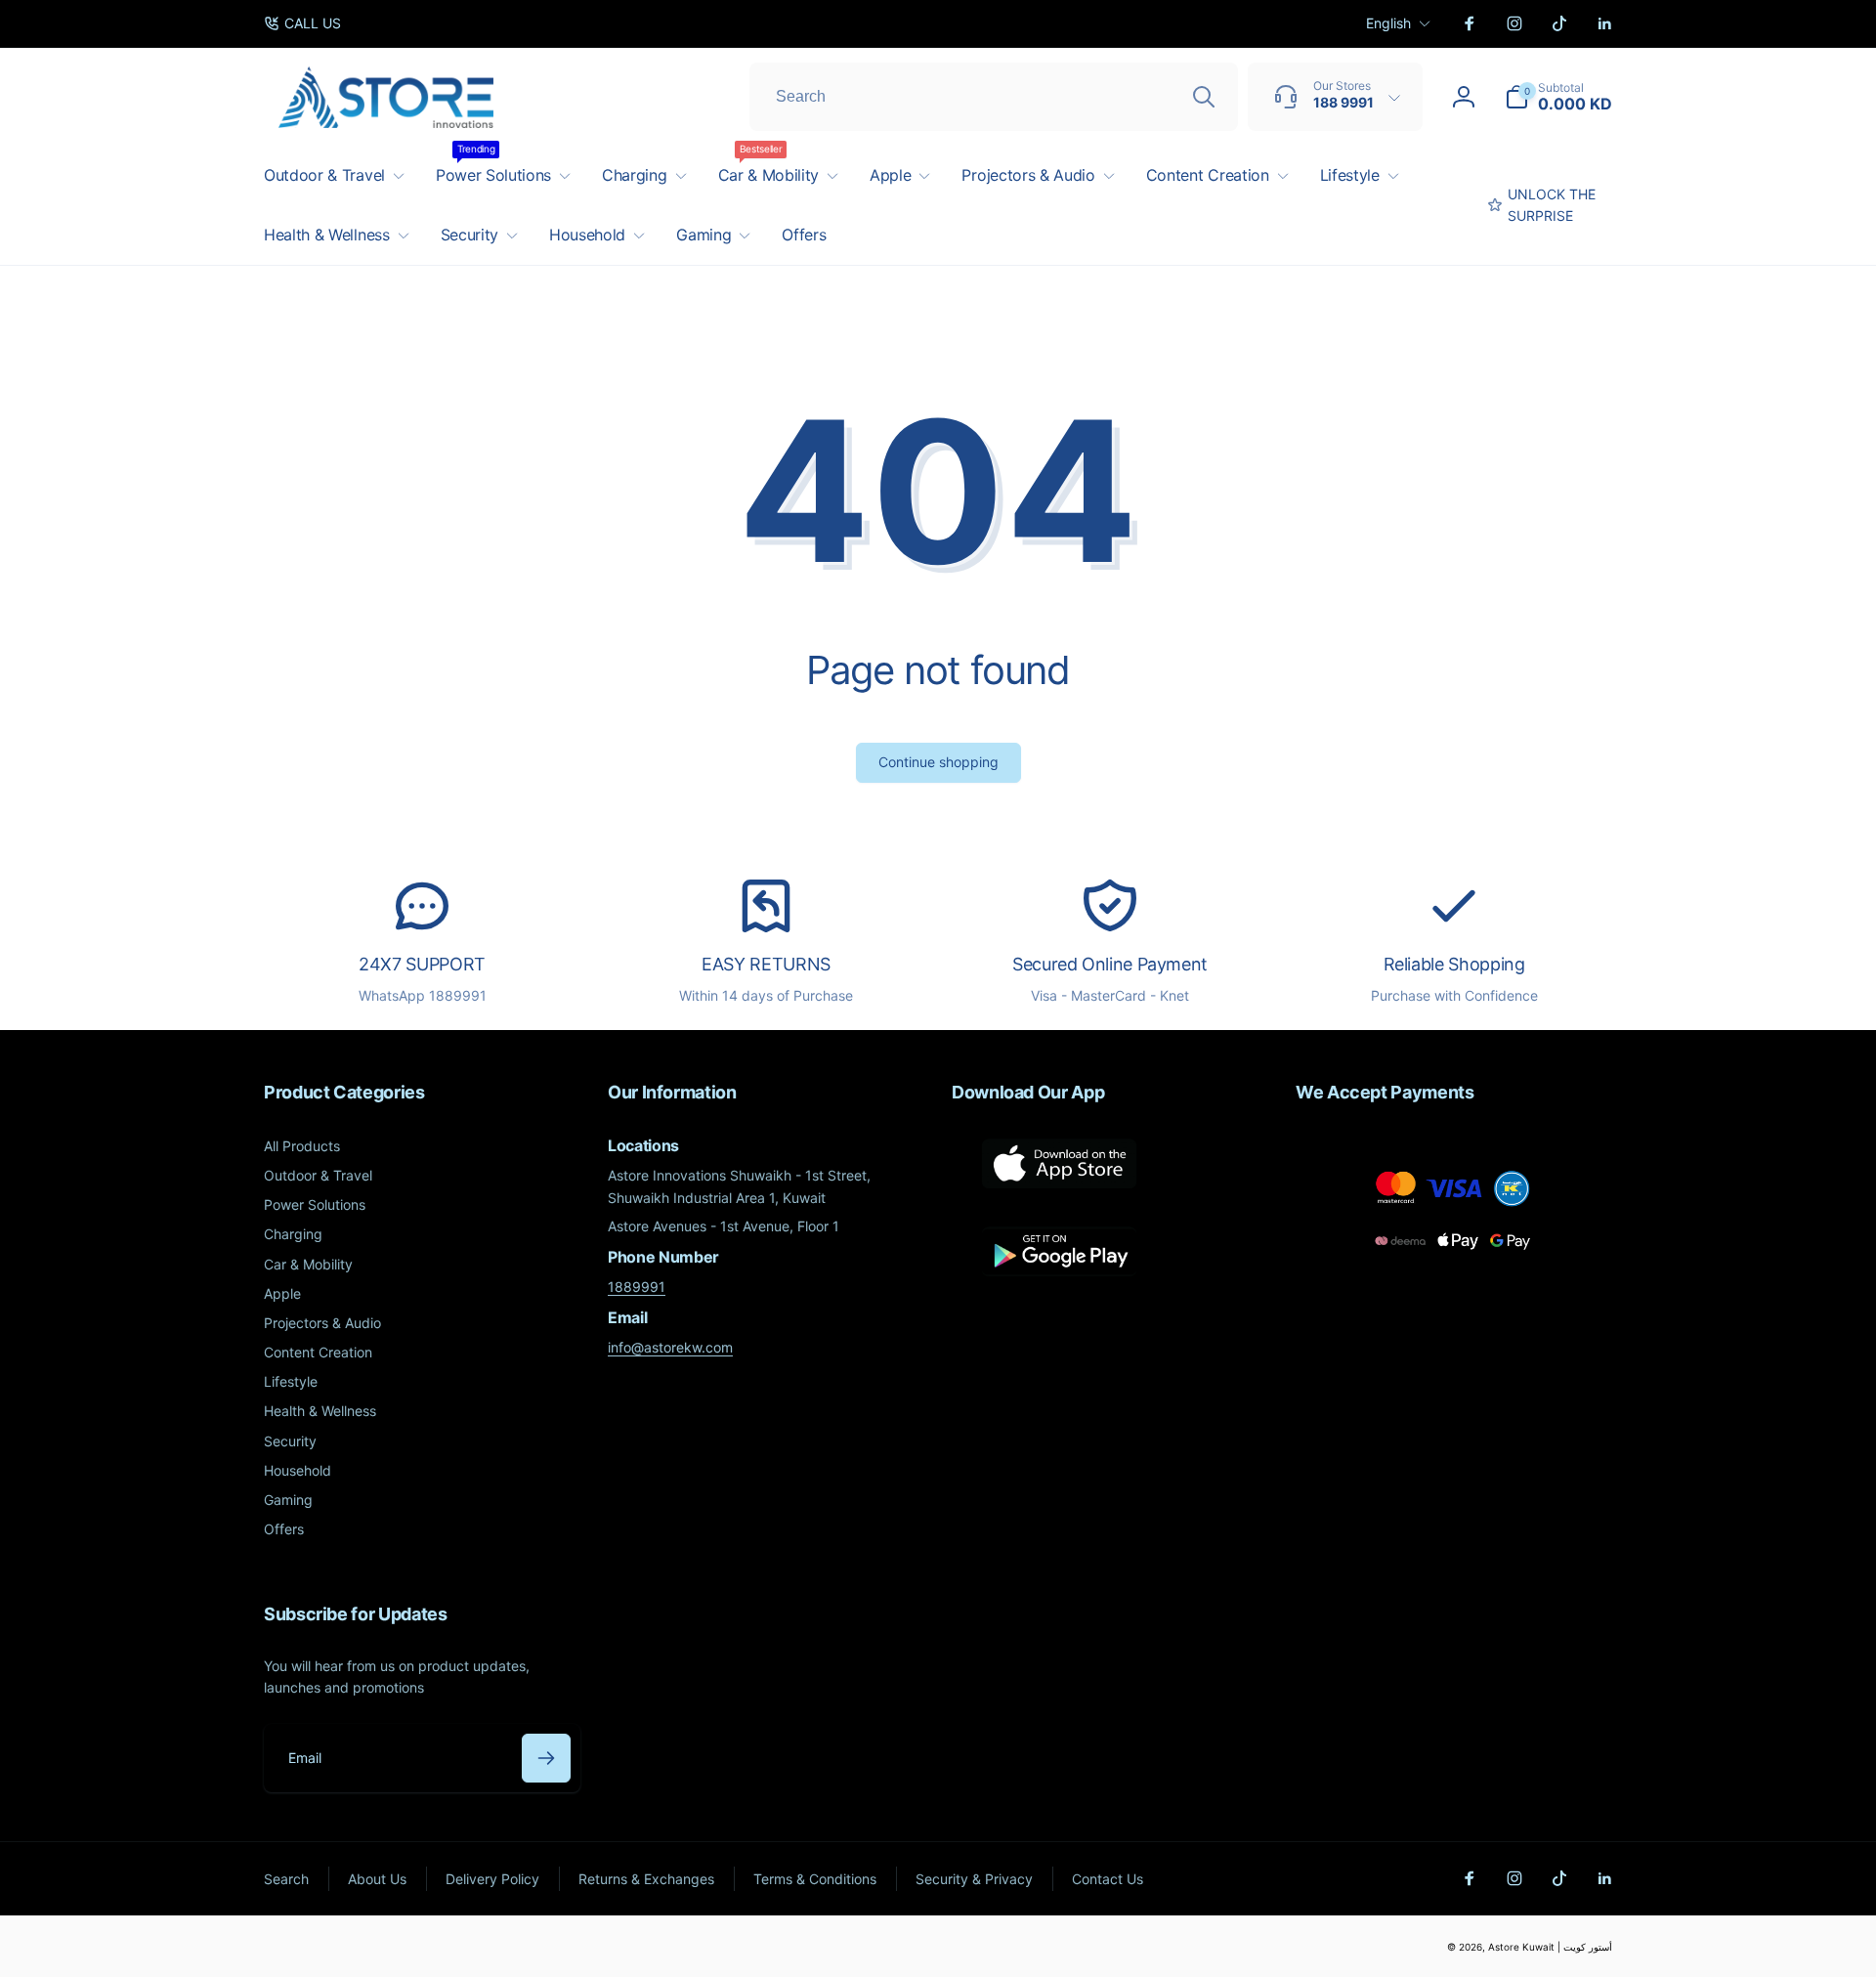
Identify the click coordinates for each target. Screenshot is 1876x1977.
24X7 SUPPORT (422, 964)
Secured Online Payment (1110, 964)
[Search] (1204, 97)
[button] (1558, 97)
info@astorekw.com (670, 1347)
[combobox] (994, 97)
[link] (302, 23)
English (1388, 23)
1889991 (637, 1287)
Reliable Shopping (1454, 964)
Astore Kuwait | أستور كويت (1550, 1947)
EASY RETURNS (766, 964)
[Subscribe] (546, 1758)
